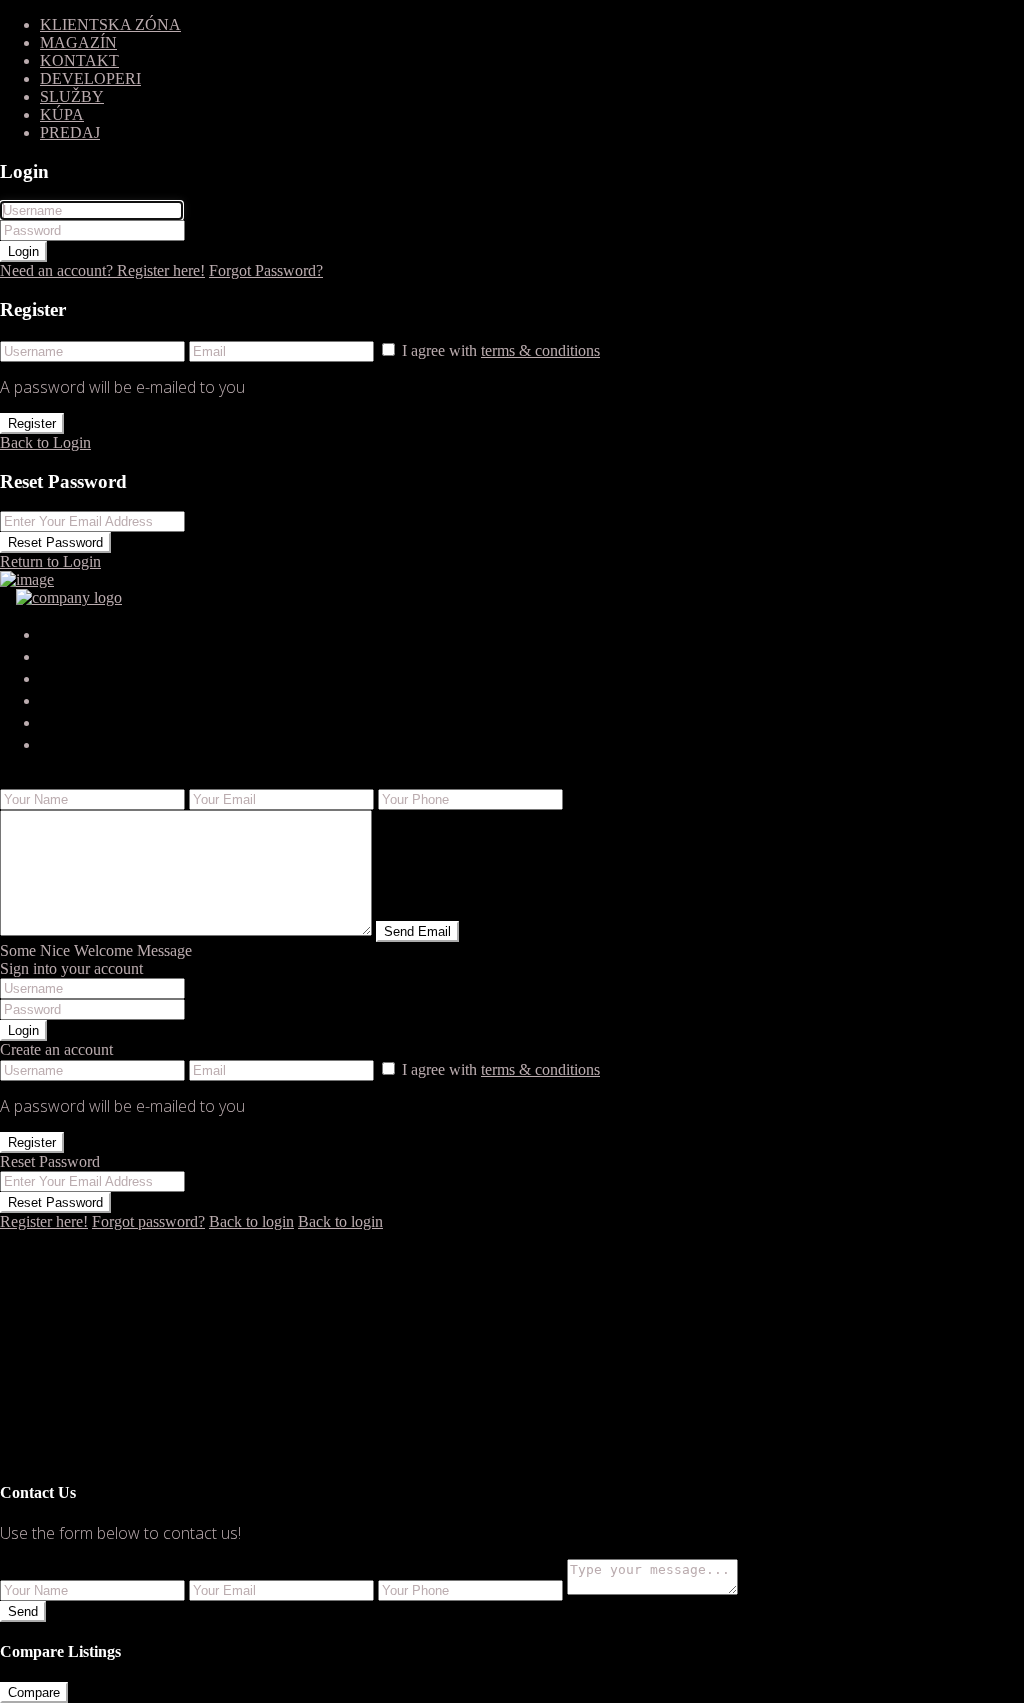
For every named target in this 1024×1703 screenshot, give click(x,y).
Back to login (251, 1221)
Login (23, 251)
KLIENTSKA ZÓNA (110, 24)
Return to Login (50, 561)
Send (23, 1611)
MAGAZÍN (78, 42)
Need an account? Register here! (102, 270)
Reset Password (55, 542)
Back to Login (45, 442)
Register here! (44, 1221)
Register (32, 423)
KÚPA (62, 114)
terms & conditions (540, 350)
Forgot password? (148, 1221)
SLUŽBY (72, 96)
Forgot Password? (266, 270)
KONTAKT (79, 60)
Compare (34, 1692)
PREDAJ (70, 132)
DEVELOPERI (90, 78)
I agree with (501, 350)
